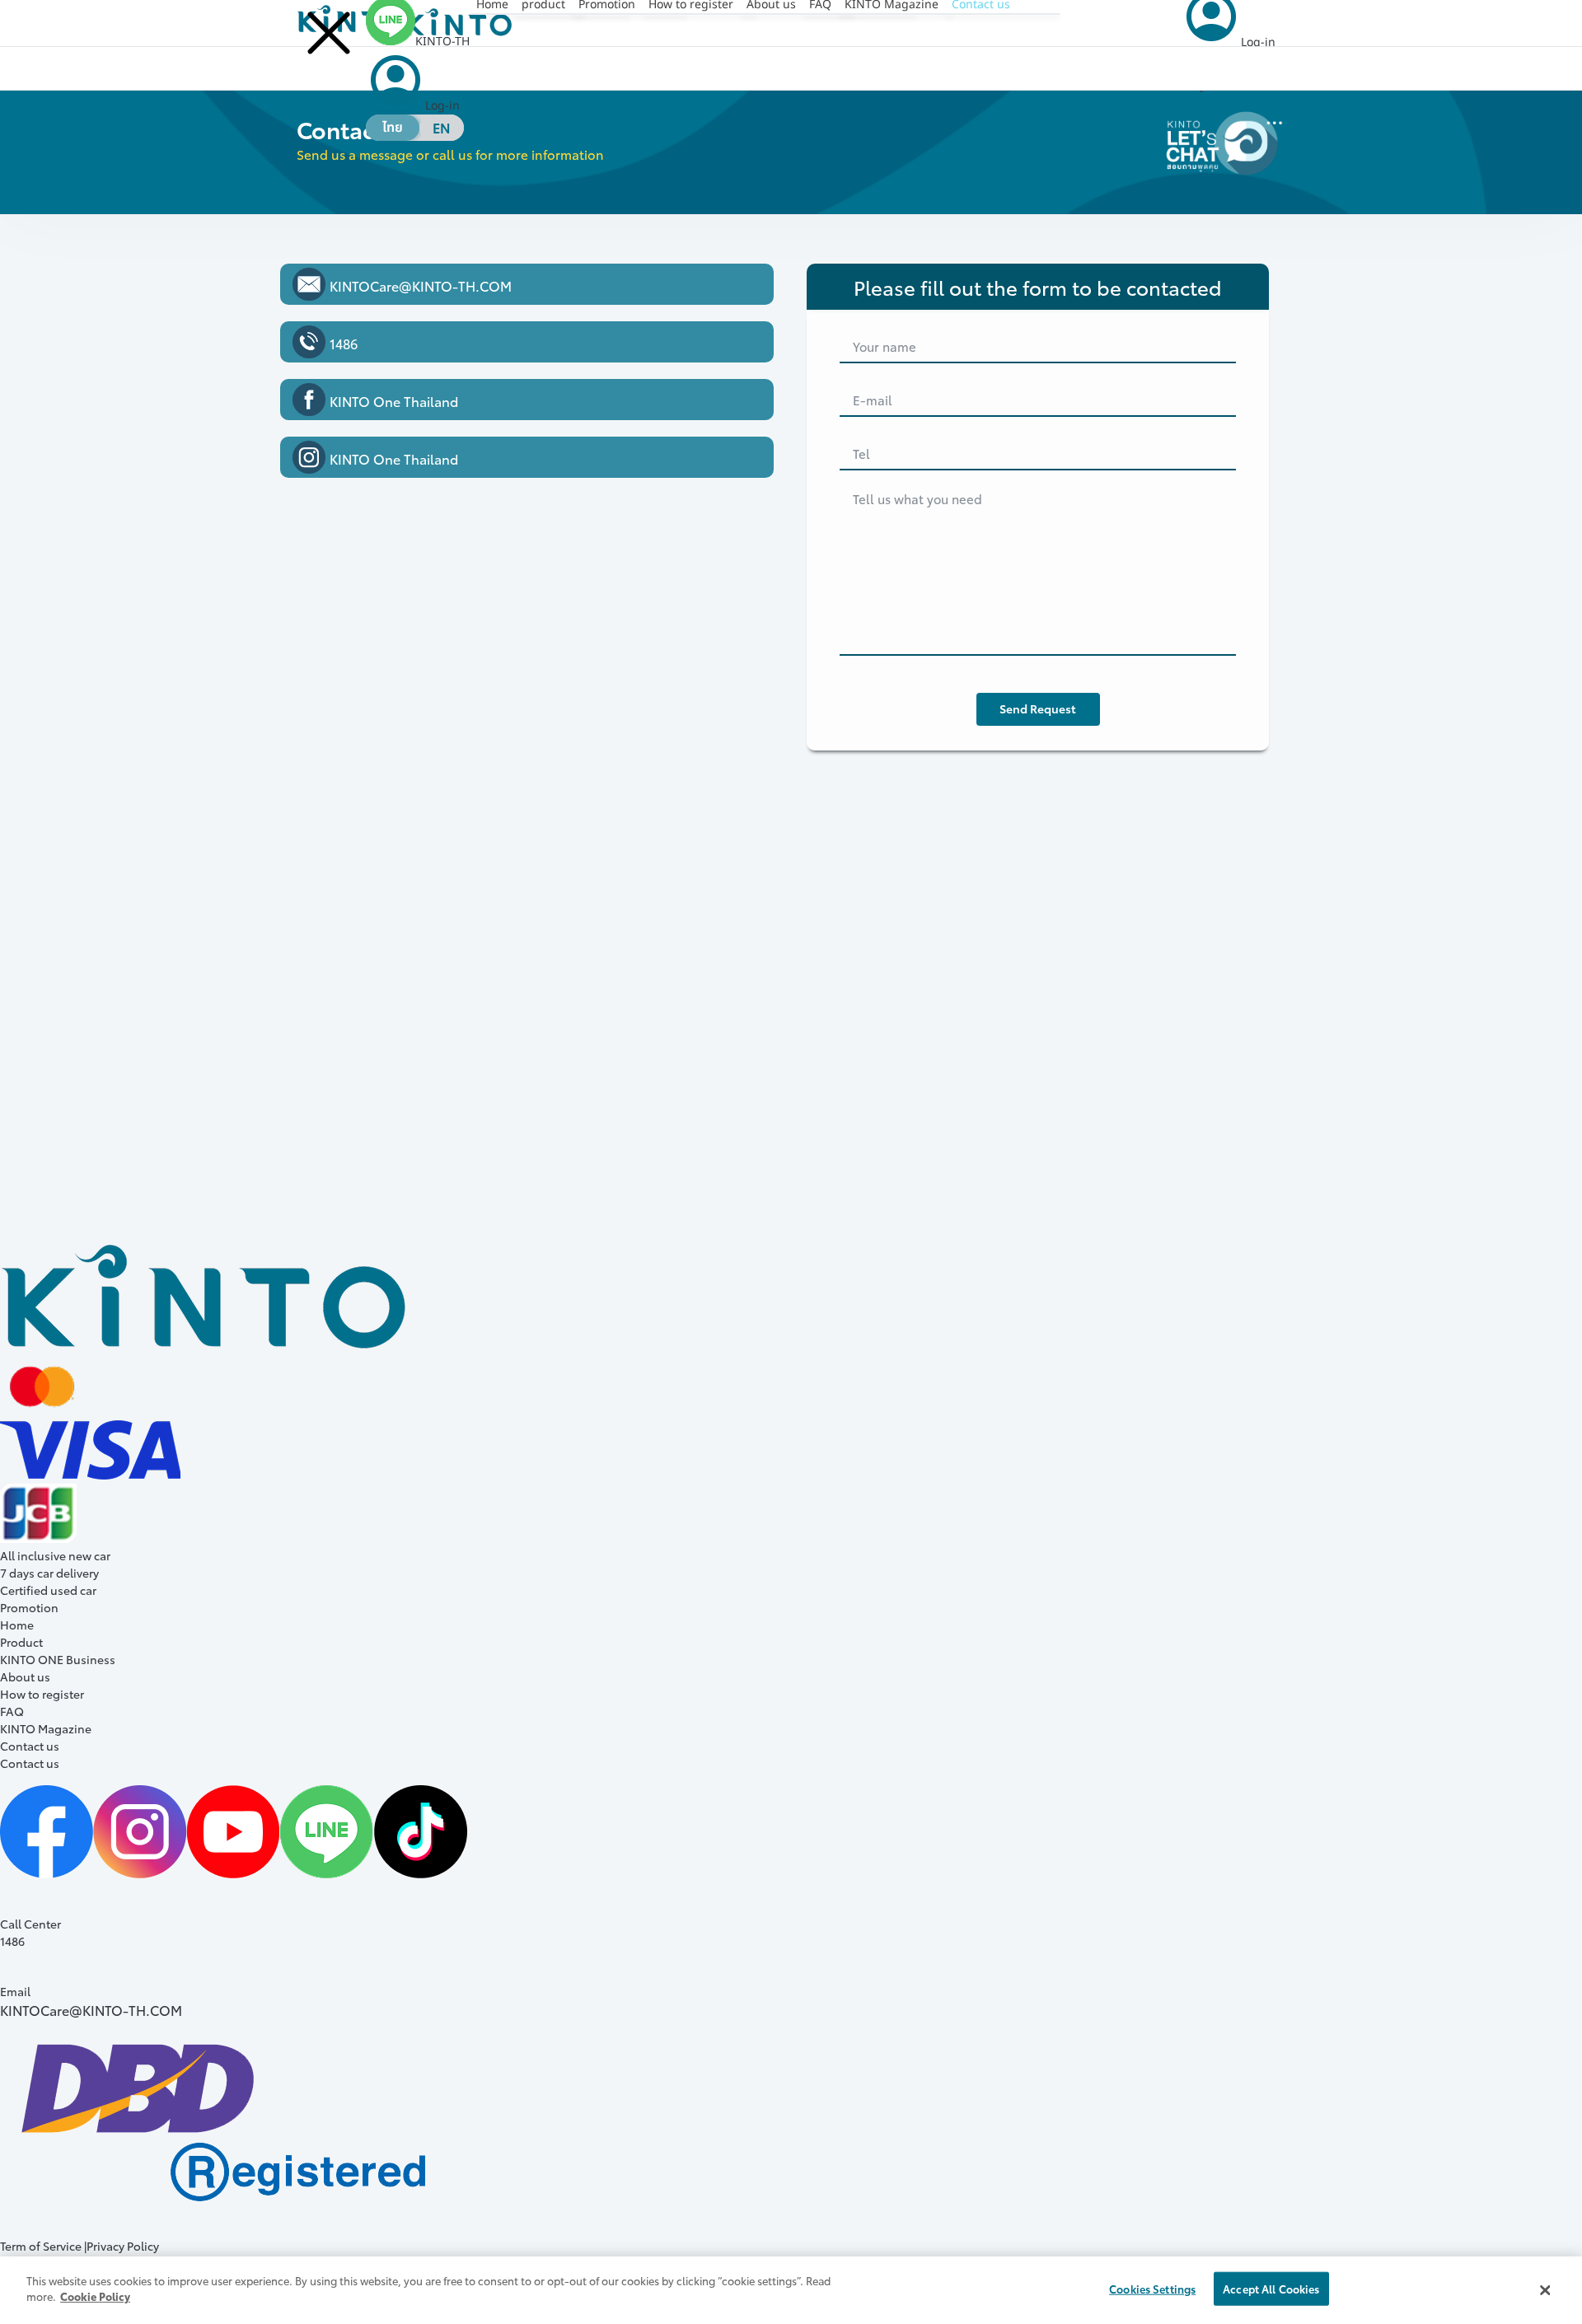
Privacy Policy (124, 2246)
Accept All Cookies (1271, 2289)
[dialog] (791, 2290)
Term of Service (41, 2246)
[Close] (1545, 2290)
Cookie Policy (95, 2296)
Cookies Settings (1152, 2289)
